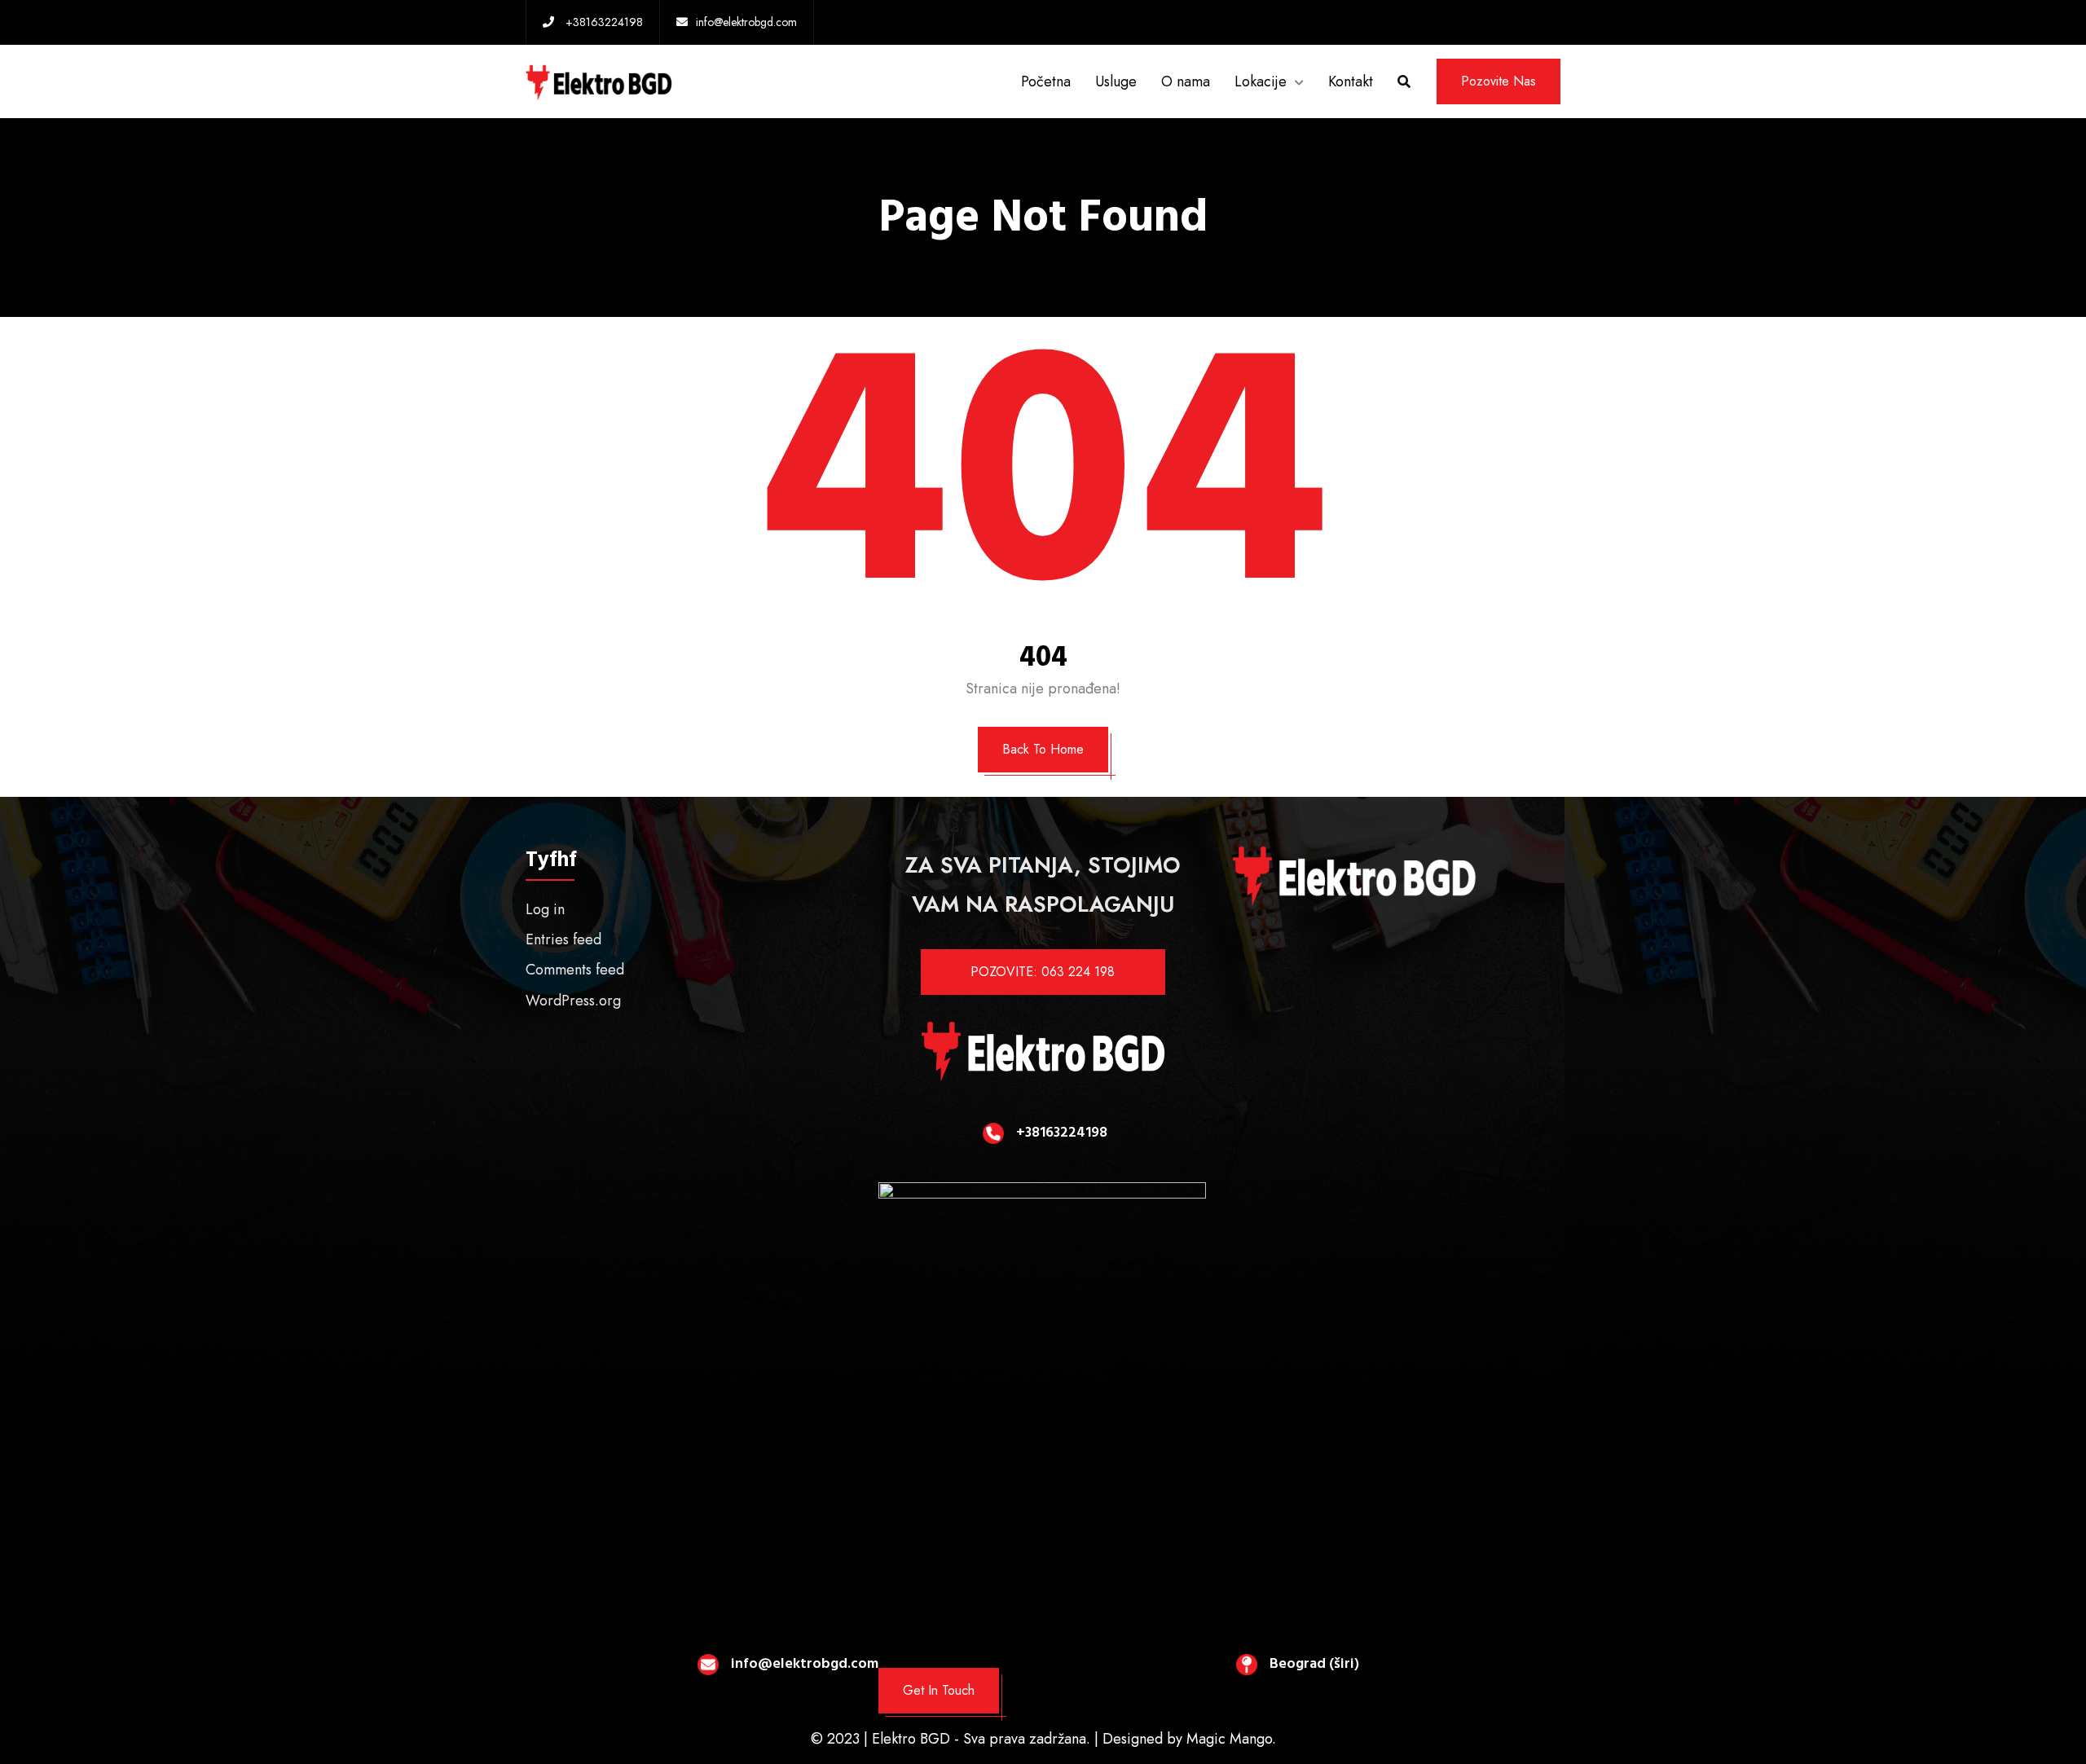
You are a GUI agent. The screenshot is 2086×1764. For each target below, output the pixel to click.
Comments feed (575, 970)
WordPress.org (573, 1001)
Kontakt (1351, 81)
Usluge (1116, 81)
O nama (1186, 81)
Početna (1046, 81)
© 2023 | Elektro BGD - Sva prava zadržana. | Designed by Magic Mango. (1043, 1739)
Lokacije (1261, 81)
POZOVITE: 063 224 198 (1043, 972)
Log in (545, 909)
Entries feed (563, 939)
